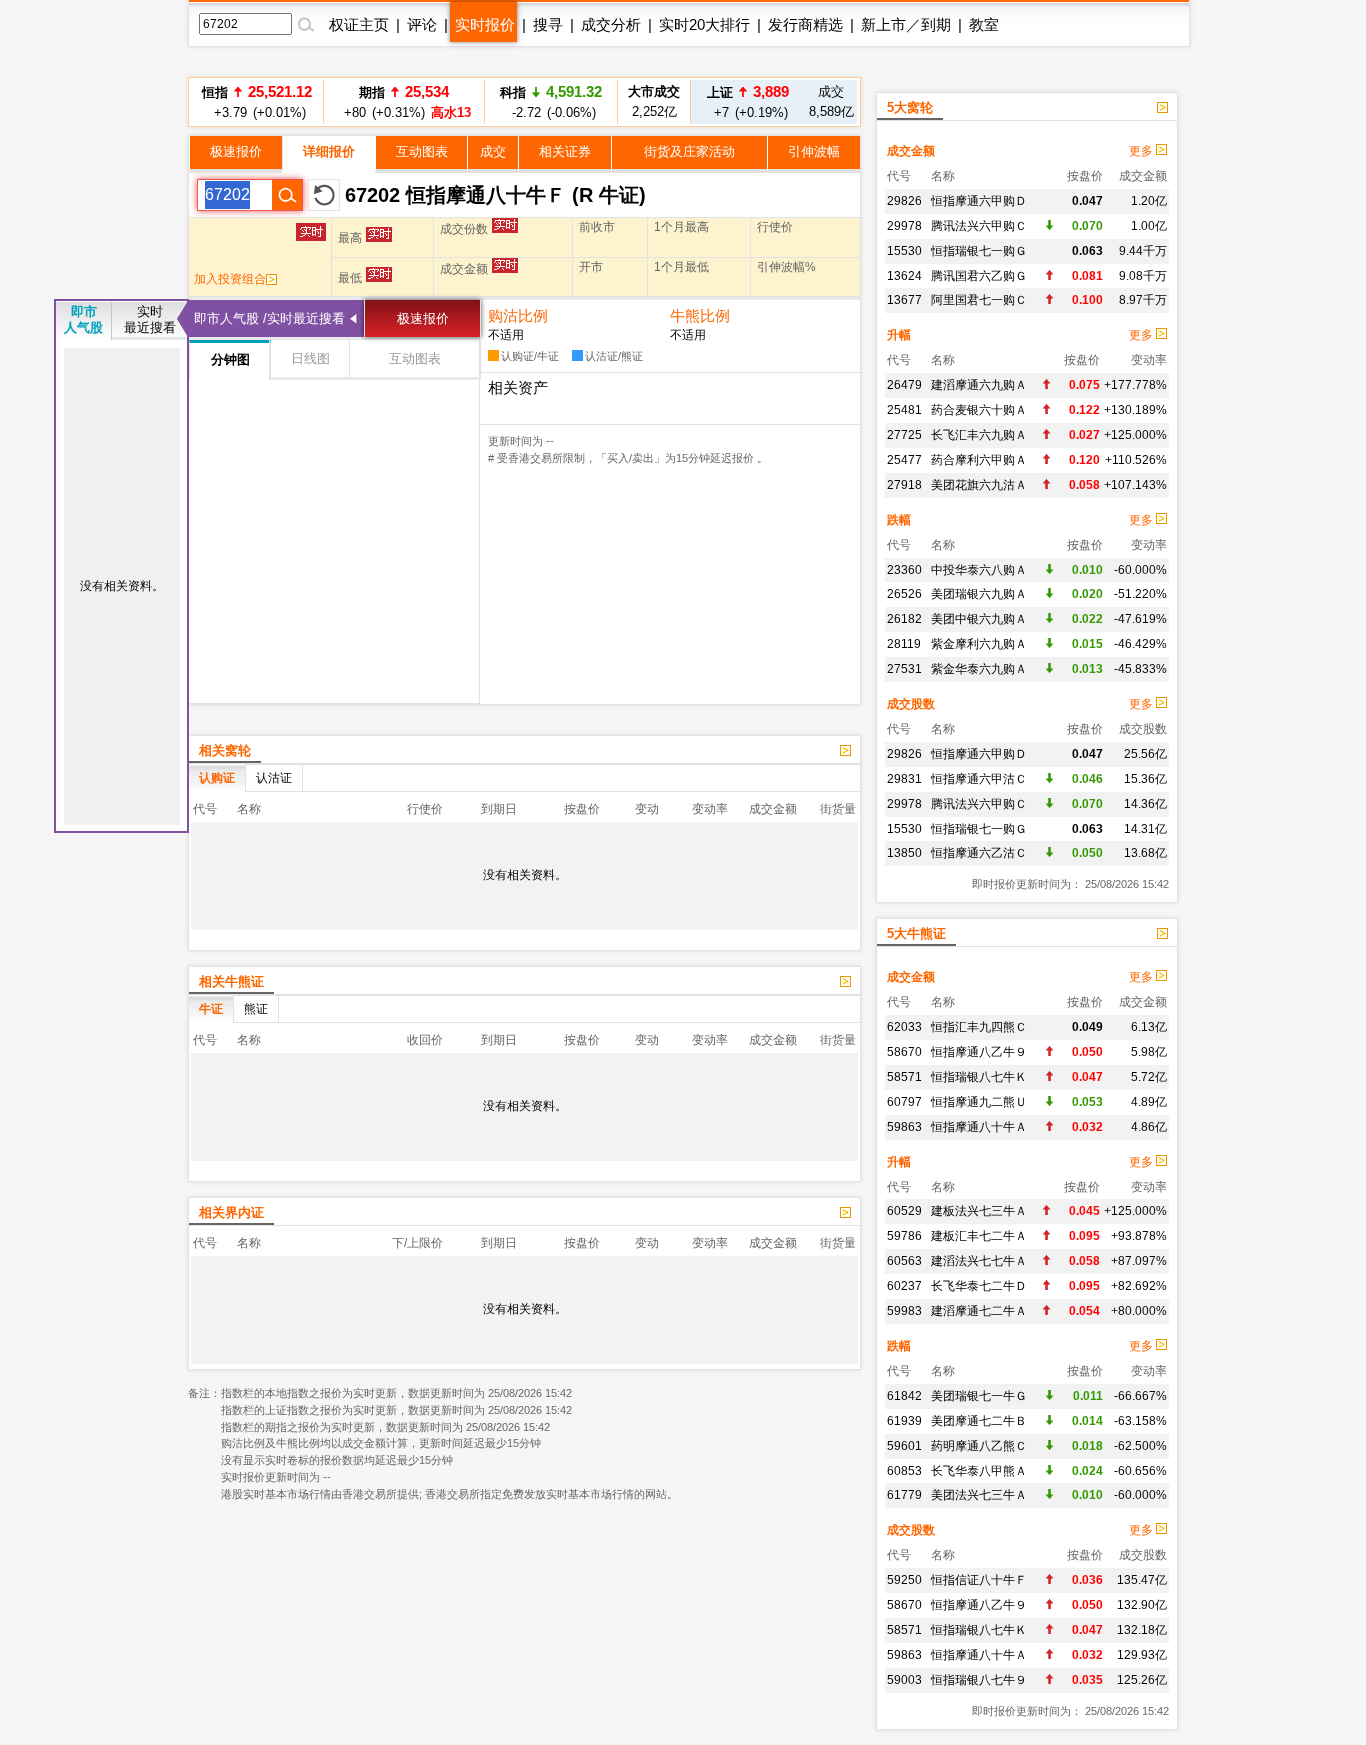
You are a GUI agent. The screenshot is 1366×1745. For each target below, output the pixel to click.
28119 (904, 644)
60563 (904, 1261)
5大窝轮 (910, 107)
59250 (904, 1580)
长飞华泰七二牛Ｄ (979, 1286)
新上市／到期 (906, 24)
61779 (904, 1495)
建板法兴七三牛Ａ (979, 1211)
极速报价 (236, 151)
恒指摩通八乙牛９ (979, 1052)
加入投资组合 (230, 279)
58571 (904, 1077)
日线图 (310, 358)
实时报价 (485, 24)
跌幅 (899, 520)
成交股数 (911, 704)
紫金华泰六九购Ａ (979, 669)
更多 (1142, 151)
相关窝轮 (225, 750)
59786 (904, 1236)
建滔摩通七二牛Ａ (979, 1311)
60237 (904, 1286)
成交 (493, 151)
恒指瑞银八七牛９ (979, 1680)
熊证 (256, 1009)
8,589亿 (831, 101)
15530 (904, 251)
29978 (904, 226)
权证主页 (359, 24)
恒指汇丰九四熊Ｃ (979, 1027)
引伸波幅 (814, 151)
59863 (904, 1127)
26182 (904, 619)
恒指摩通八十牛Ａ (979, 1127)
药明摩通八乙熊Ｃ (979, 1446)
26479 (904, 385)
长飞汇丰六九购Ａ (979, 435)
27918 (904, 485)
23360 (904, 570)
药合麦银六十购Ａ (979, 410)
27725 (904, 435)
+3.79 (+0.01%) (257, 101)
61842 (904, 1396)
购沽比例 (518, 315)
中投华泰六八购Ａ (979, 570)
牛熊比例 (700, 315)
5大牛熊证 (916, 933)
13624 (904, 276)
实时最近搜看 (150, 319)
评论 (422, 24)
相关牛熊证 (231, 981)
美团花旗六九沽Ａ (979, 485)
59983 (904, 1311)
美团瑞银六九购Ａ (979, 594)
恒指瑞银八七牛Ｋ (979, 1077)
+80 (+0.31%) (404, 101)
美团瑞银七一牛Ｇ (979, 1396)
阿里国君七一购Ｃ (979, 300)
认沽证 (274, 778)
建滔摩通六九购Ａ (979, 385)
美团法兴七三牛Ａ (979, 1495)
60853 (904, 1471)
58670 (904, 1052)
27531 (904, 669)
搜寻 (548, 24)
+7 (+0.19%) (748, 101)
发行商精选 (805, 24)
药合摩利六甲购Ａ (979, 460)
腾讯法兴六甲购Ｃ (979, 226)
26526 (904, 594)
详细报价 (329, 151)
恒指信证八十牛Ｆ (979, 1580)
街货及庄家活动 (689, 151)
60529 (904, 1211)
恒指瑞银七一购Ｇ (979, 251)
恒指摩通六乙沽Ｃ (979, 853)
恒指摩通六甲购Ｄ (979, 201)
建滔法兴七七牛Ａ (979, 1261)
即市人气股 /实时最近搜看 (269, 318)
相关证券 (565, 151)
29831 (904, 779)
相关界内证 (231, 1212)
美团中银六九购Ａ (979, 619)
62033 (904, 1027)
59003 (904, 1680)
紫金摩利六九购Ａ (979, 644)
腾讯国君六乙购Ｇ (979, 276)
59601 (904, 1446)
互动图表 (422, 151)
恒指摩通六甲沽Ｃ (979, 779)
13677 (904, 300)
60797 (904, 1102)
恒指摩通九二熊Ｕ (979, 1102)
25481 (904, 410)
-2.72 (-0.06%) (551, 101)
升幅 (899, 335)
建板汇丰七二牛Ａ (979, 1236)
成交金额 (911, 151)
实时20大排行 (704, 24)
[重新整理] (324, 195)
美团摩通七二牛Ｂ (979, 1421)
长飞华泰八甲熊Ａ (979, 1471)
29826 (904, 201)
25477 (904, 460)
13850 (904, 853)
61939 (904, 1421)
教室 (984, 24)
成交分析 (611, 24)
